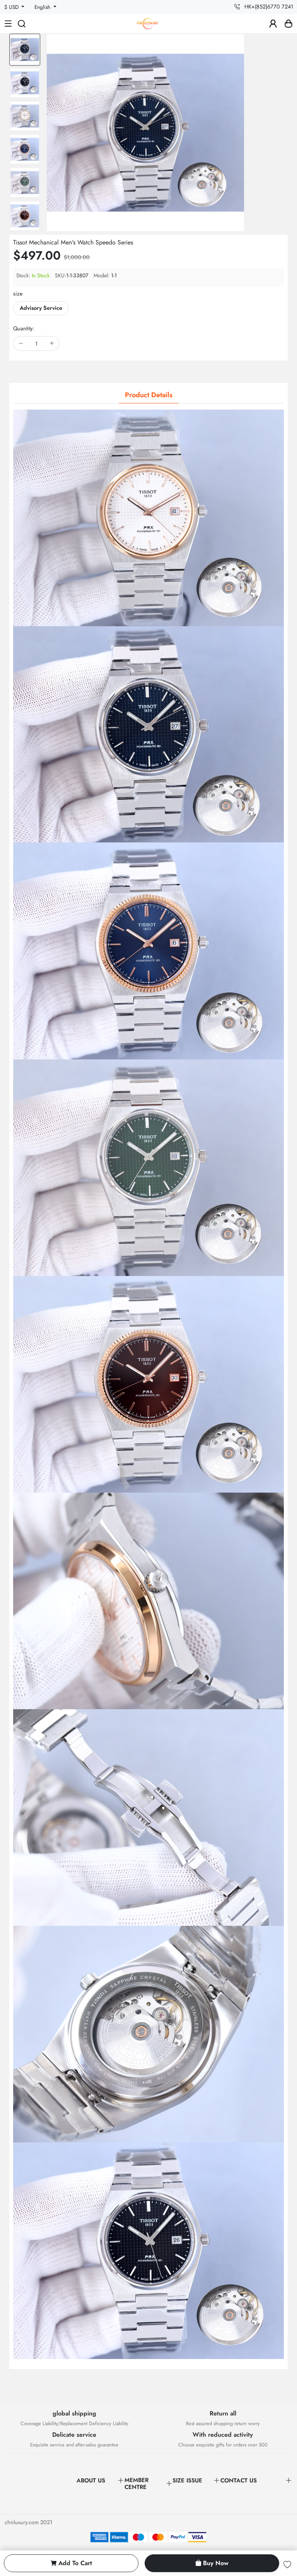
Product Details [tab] (149, 395)
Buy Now (216, 2563)
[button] (25, 225)
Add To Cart (75, 2563)
